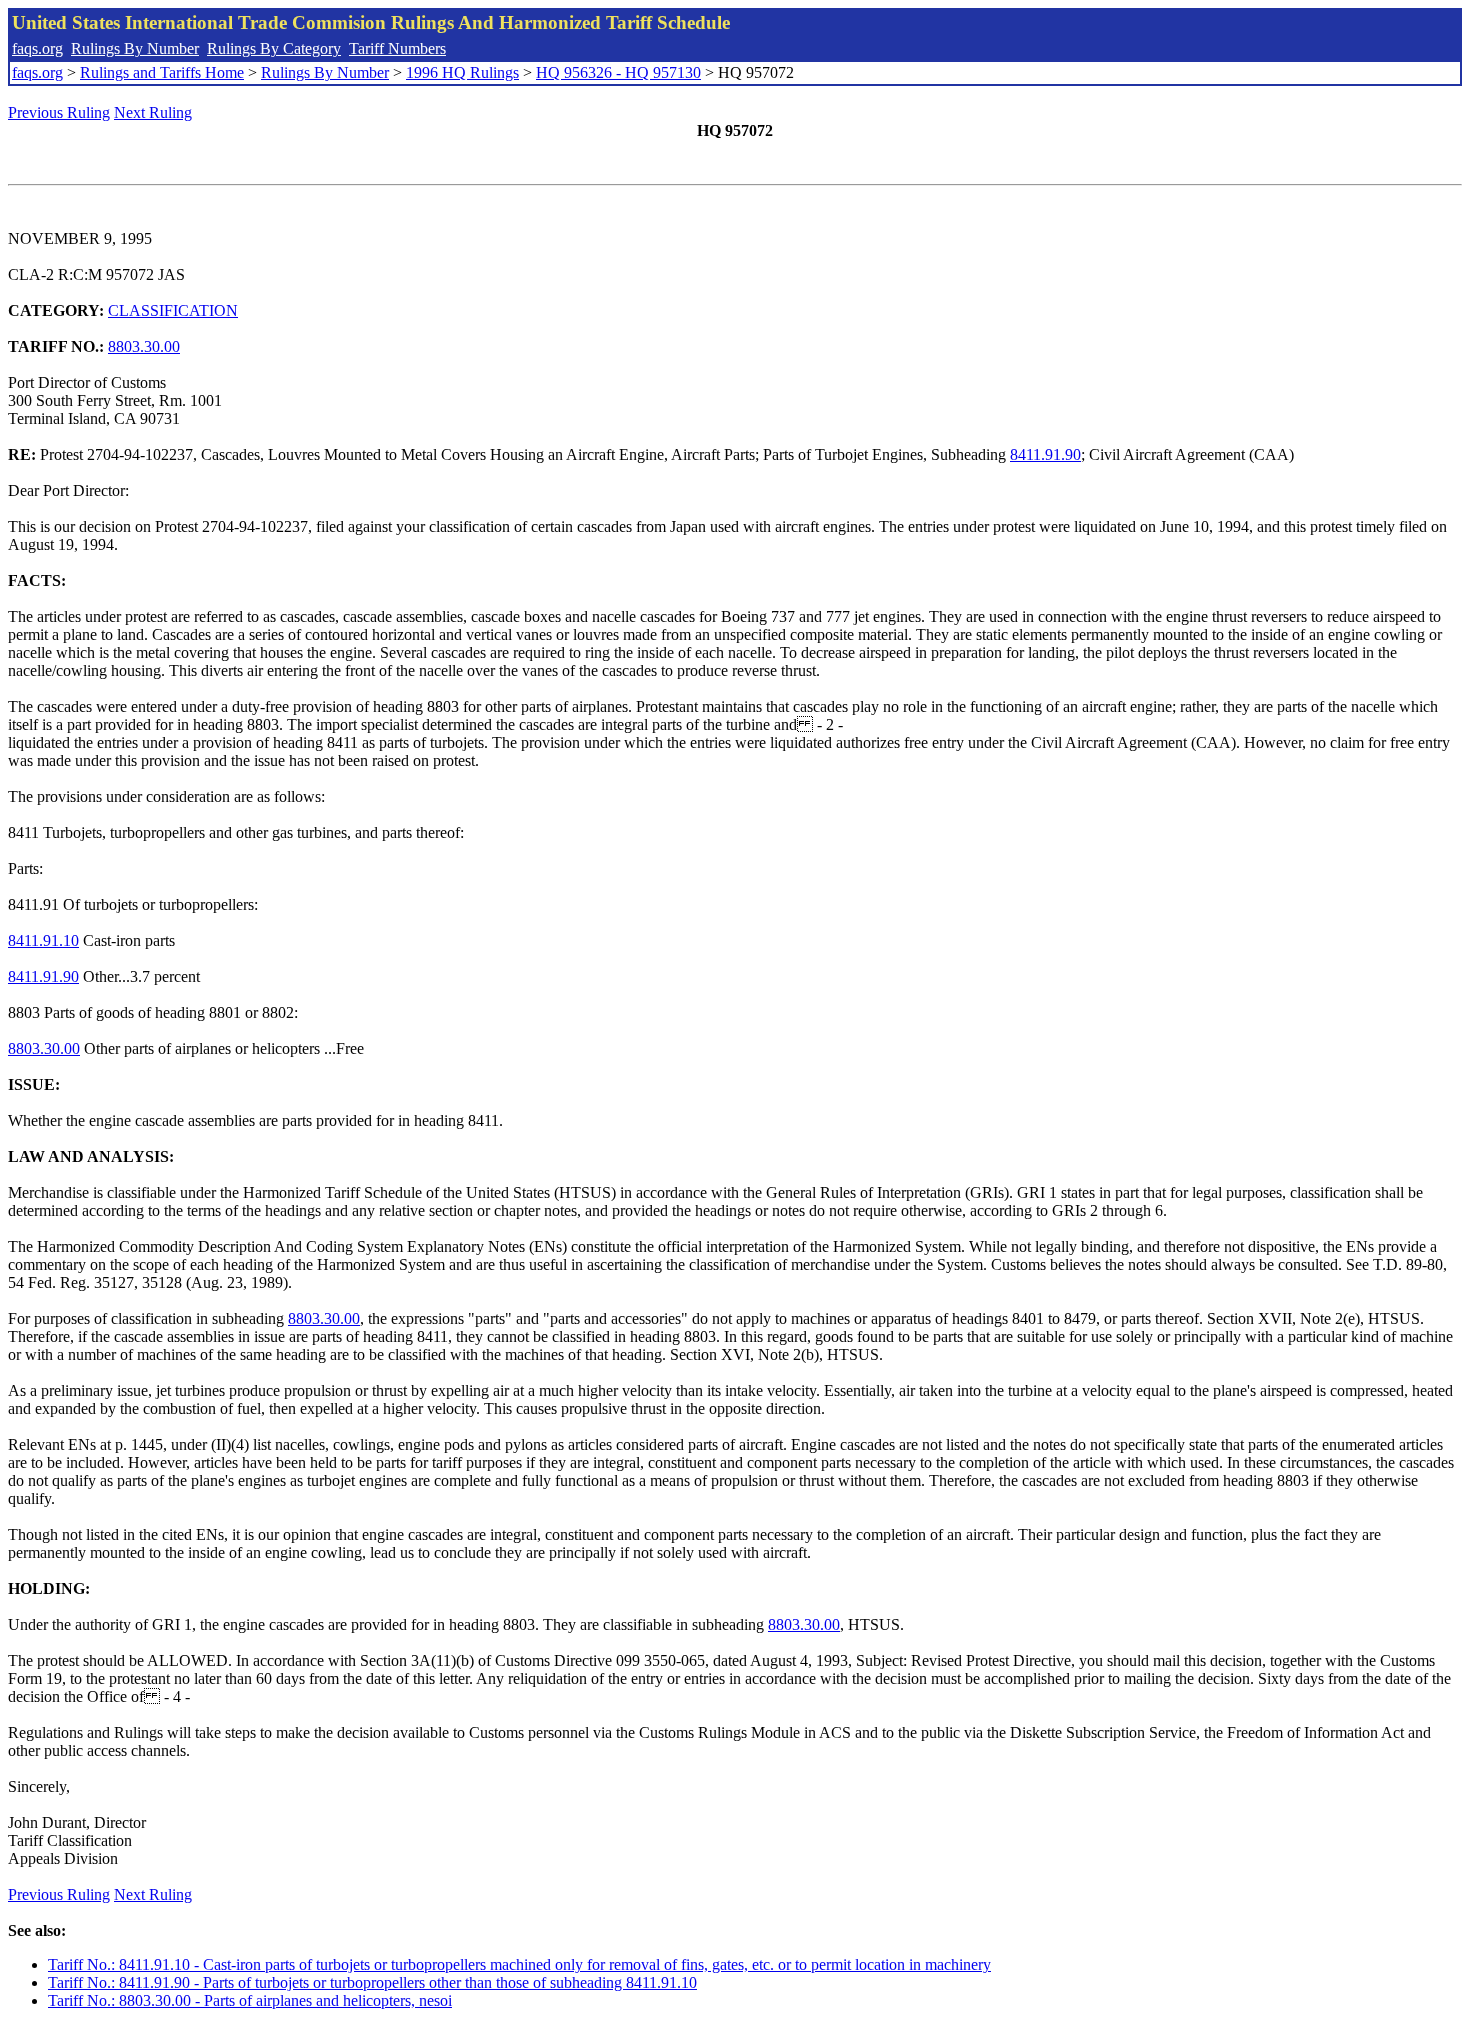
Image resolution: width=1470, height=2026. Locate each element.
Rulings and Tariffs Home (162, 72)
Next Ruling (153, 112)
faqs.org (37, 48)
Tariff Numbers (397, 48)
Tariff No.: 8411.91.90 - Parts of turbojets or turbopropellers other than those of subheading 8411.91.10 (372, 1982)
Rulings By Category (274, 48)
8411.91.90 (1045, 454)
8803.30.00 (144, 346)
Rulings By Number (135, 48)
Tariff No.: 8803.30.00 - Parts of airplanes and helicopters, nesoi (250, 2000)
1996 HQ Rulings (462, 72)
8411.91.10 (43, 940)
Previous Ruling (59, 112)
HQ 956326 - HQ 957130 (618, 72)
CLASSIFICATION (173, 310)
